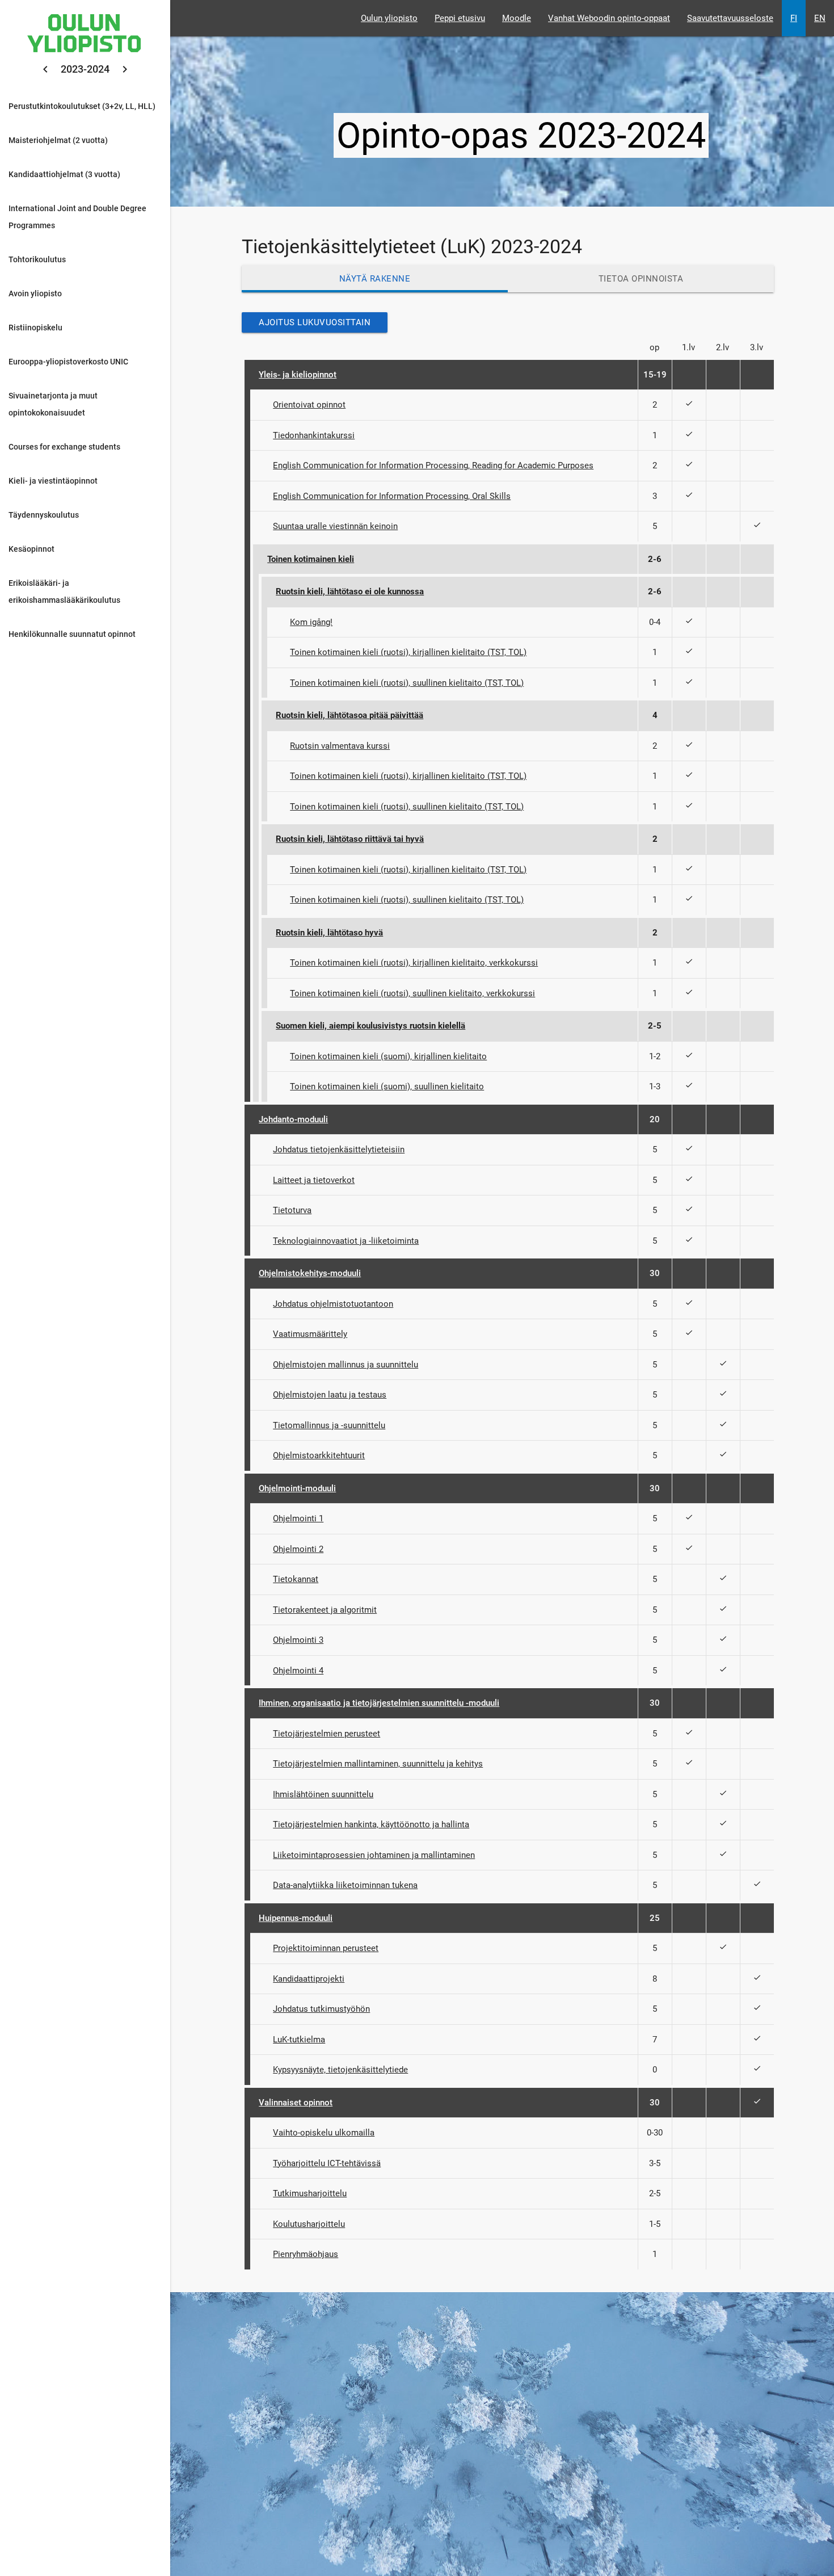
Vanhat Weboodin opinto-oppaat (609, 18)
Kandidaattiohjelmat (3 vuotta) (64, 174)
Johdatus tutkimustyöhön (321, 2009)
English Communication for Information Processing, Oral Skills (392, 496)
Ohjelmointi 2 (298, 1549)
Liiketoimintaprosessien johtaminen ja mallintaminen (374, 1855)
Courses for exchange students (64, 447)
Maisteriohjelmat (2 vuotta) (58, 140)
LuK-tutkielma (299, 2040)
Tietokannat (296, 1579)
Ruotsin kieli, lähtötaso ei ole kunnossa (350, 591)
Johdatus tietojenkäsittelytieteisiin (339, 1149)
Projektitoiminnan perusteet (326, 1948)
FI (794, 18)
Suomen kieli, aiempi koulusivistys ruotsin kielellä (370, 1026)
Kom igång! (311, 622)
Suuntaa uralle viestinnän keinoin (335, 526)
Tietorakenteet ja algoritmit (325, 1610)
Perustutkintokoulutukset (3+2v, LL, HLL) (82, 106)
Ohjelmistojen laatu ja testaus (330, 1395)
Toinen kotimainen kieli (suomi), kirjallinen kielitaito (388, 1056)
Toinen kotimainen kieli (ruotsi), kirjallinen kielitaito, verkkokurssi (414, 963)
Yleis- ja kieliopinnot (298, 375)
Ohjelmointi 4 (298, 1671)
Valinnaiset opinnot (296, 2103)
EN (820, 18)
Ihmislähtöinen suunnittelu (323, 1794)
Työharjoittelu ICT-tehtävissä (327, 2163)
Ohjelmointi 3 (298, 1640)
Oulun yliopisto (389, 18)
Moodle (517, 18)
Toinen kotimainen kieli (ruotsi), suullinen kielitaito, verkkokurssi (412, 993)
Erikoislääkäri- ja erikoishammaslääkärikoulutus (64, 591)
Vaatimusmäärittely (310, 1334)
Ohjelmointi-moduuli (297, 1488)
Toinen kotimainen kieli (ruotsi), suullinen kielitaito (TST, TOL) (407, 683)
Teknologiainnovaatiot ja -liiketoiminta (346, 1241)
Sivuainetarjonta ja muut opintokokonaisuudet (53, 404)
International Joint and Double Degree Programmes (77, 217)
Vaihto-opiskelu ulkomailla (324, 2133)
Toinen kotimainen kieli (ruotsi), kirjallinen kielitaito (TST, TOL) (408, 652)
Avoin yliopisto (35, 293)
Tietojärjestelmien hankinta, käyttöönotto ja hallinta (371, 1824)
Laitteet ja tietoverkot (314, 1180)
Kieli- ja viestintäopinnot (53, 481)
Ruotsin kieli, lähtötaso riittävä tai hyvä (350, 839)
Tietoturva (292, 1210)
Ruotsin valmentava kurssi (340, 746)
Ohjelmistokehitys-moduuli (310, 1273)
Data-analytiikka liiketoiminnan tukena (345, 1885)
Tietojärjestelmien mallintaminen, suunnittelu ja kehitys (378, 1764)
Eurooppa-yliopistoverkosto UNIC (68, 362)
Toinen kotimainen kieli (311, 559)
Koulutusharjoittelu (309, 2224)
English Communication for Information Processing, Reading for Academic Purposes (433, 465)
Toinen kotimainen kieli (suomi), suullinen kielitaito (387, 1086)
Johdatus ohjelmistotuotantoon (333, 1304)
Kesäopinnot (31, 549)
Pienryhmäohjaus (306, 2254)
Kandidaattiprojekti (309, 1979)
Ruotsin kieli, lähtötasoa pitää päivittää (349, 715)
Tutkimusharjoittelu (310, 2193)
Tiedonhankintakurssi (314, 435)
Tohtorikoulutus (37, 259)
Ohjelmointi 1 (298, 1518)
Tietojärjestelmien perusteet (327, 1734)
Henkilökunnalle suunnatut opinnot (72, 634)
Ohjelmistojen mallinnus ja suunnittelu (346, 1365)
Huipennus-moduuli (296, 1918)
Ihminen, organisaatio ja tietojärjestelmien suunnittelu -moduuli (379, 1703)
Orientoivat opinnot (309, 405)
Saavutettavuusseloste (730, 18)
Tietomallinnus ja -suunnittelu (329, 1425)
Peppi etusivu (460, 18)
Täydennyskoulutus (44, 515)
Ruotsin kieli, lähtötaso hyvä (329, 933)
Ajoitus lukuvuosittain (315, 322)
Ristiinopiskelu (35, 328)
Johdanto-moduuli (293, 1119)
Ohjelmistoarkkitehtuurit (319, 1455)
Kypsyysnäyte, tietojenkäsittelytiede (340, 2070)
